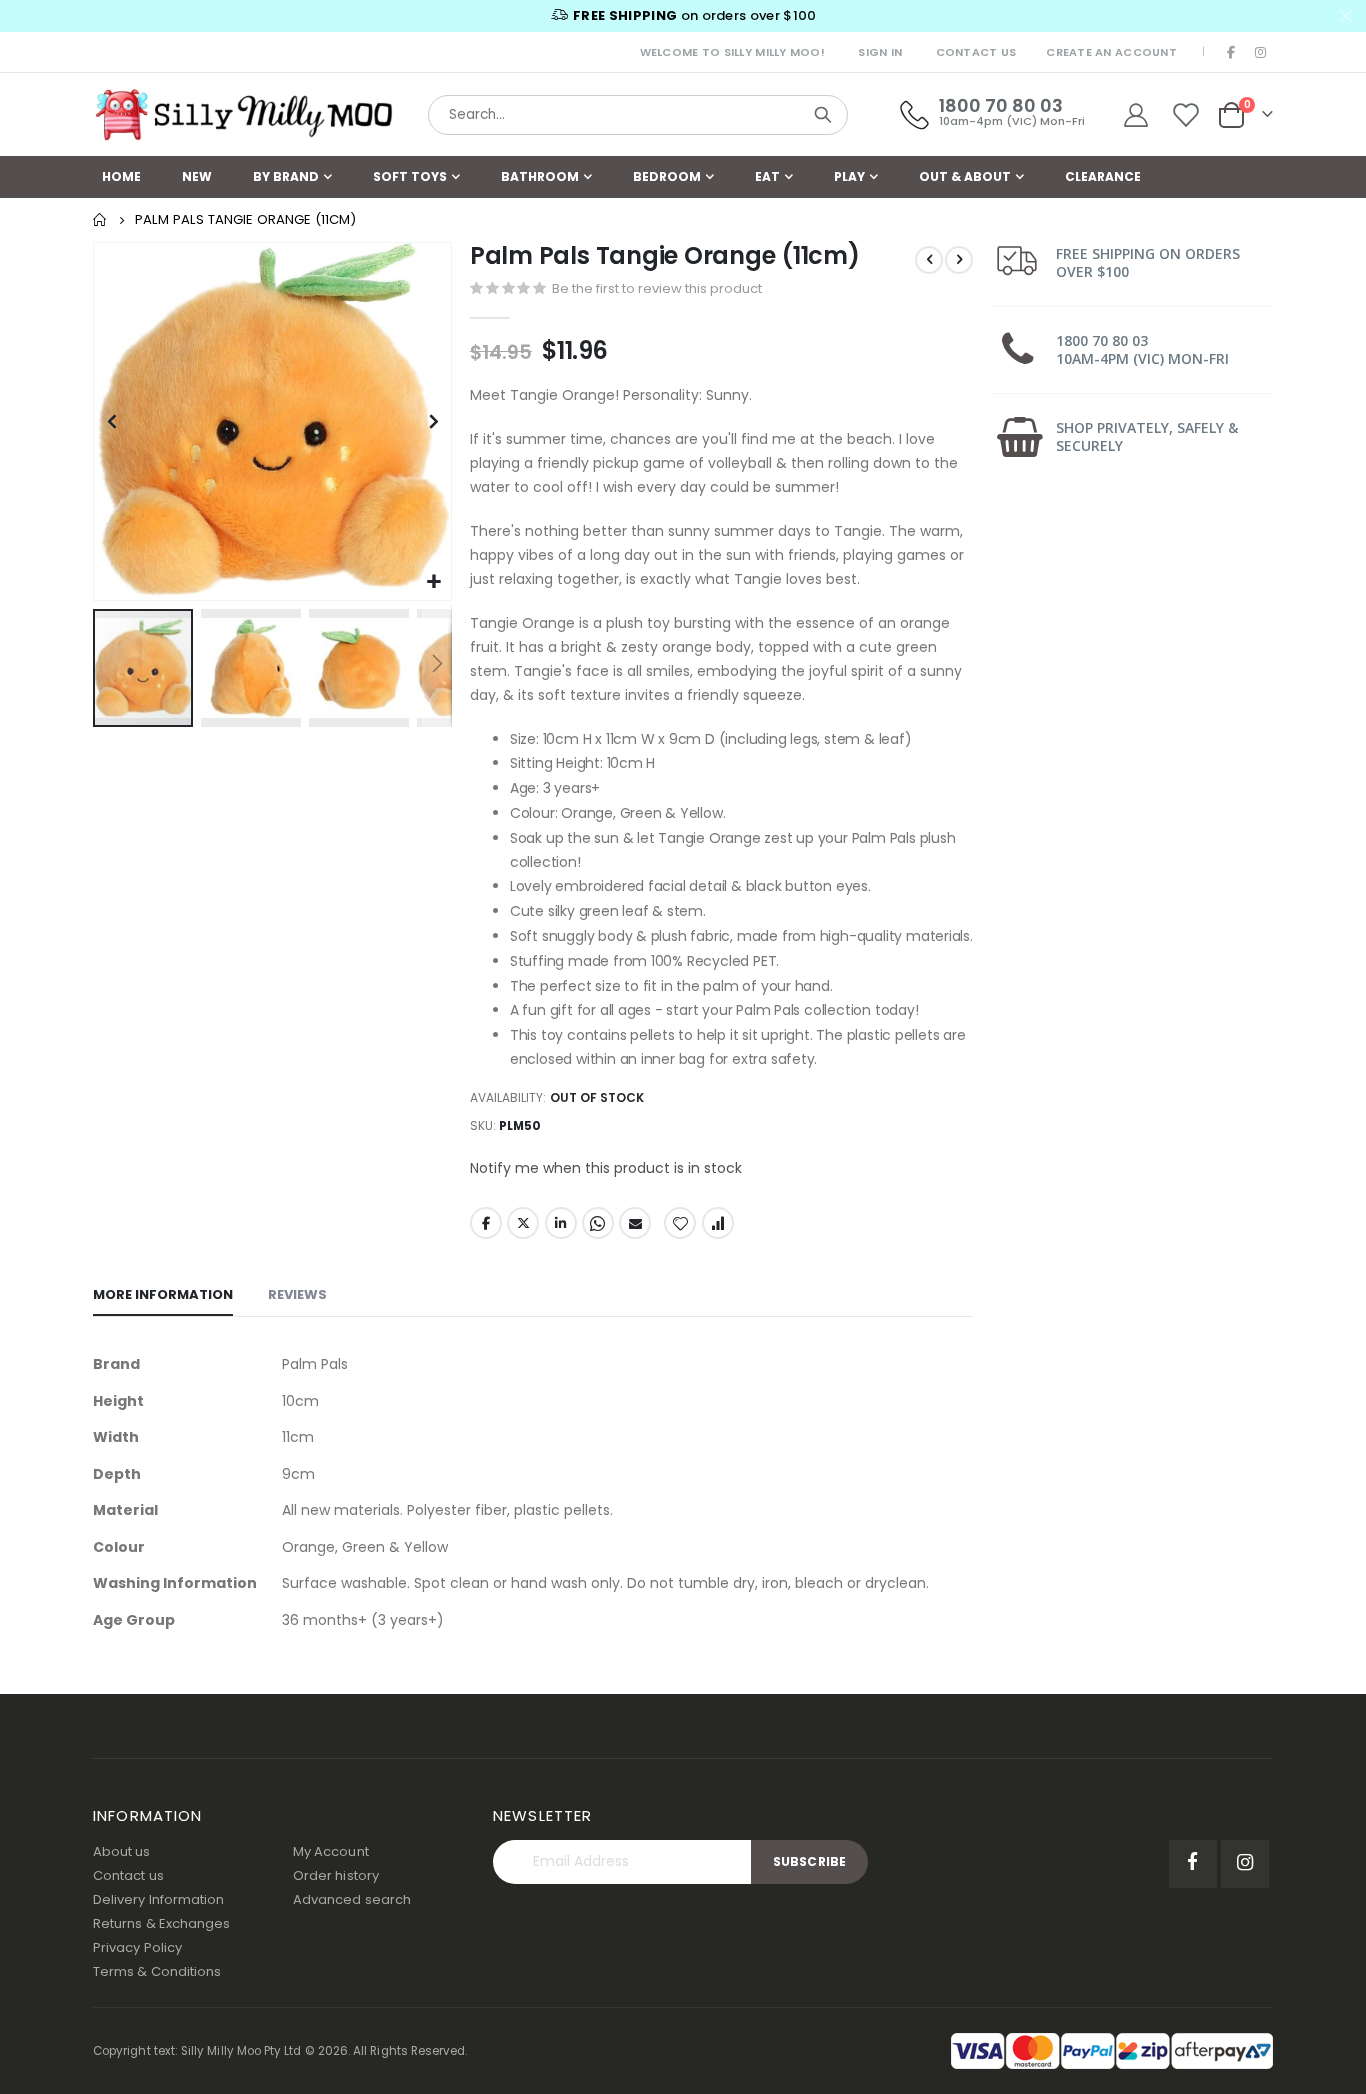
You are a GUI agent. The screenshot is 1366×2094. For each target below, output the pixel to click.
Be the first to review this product (657, 288)
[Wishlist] (1186, 115)
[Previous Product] (929, 260)
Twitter (523, 1223)
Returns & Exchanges (161, 1923)
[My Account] (1135, 115)
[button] (433, 582)
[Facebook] (1232, 52)
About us (122, 1851)
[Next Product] (959, 260)
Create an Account (1111, 52)
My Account (331, 1851)
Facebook (486, 1223)
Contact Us (976, 52)
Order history (336, 1875)
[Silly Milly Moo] (243, 115)
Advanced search (352, 1899)
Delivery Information (158, 1899)
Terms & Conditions (157, 1971)
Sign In (880, 52)
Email (635, 1223)
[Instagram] (1260, 52)
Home (100, 220)
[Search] (823, 115)
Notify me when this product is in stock (606, 1168)
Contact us (128, 1875)
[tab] (163, 1296)
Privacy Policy (137, 1947)
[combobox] (638, 115)
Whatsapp (598, 1223)
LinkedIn (561, 1223)
